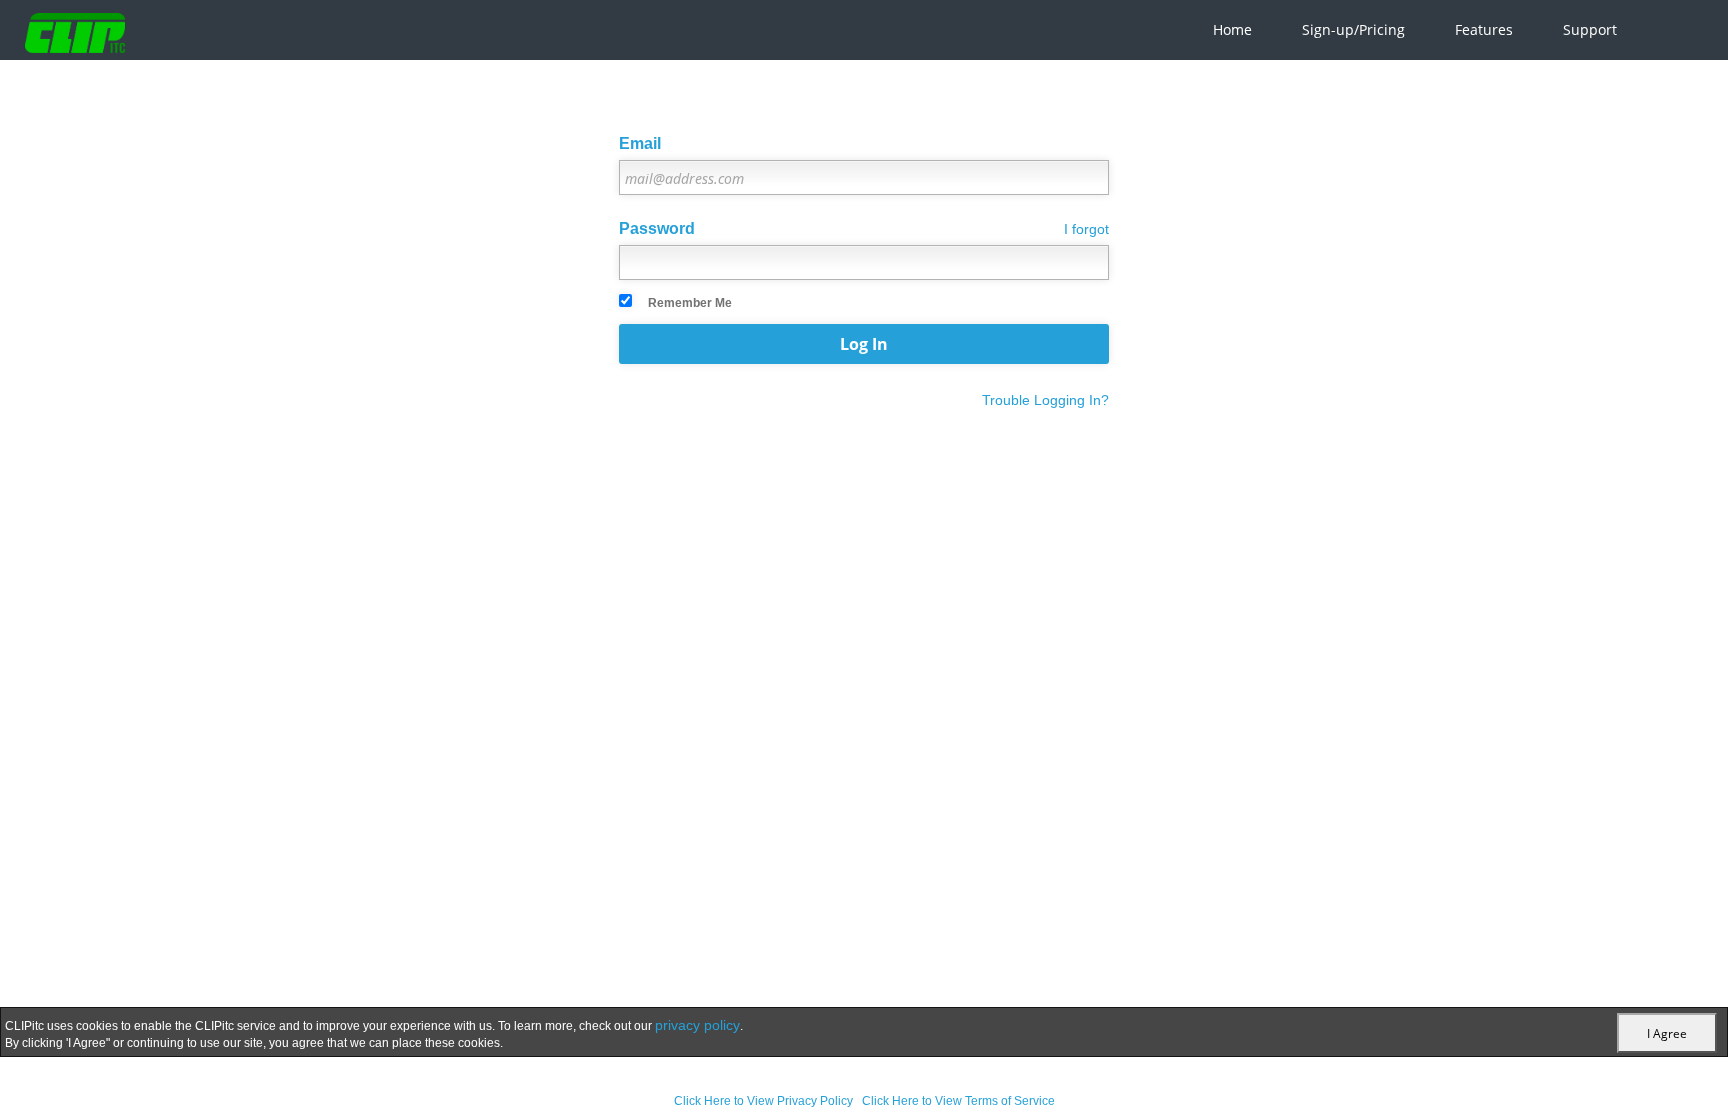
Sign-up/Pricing (1353, 29)
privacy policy (697, 1025)
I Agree (1667, 1033)
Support (1590, 29)
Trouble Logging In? (1045, 400)
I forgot (1086, 229)
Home (1232, 29)
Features (1484, 29)
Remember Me (690, 303)
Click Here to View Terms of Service (958, 1101)
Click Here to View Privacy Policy (763, 1101)
